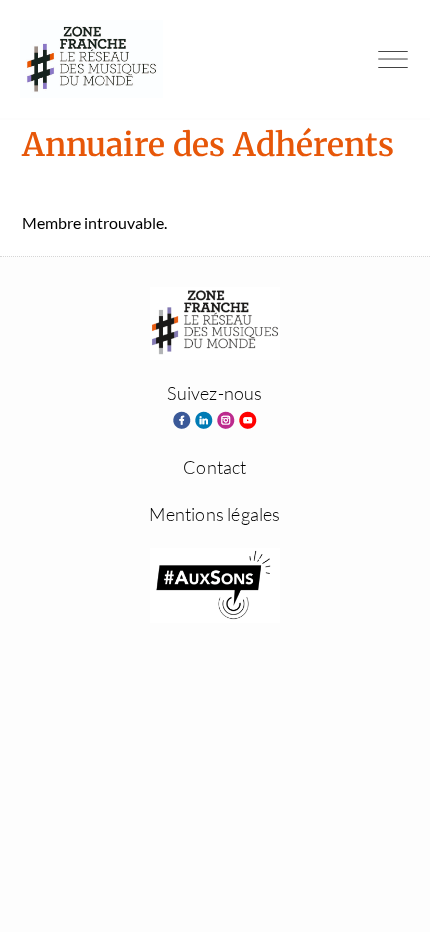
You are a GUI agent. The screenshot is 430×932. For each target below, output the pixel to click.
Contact (214, 467)
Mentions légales (214, 514)
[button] (393, 59)
